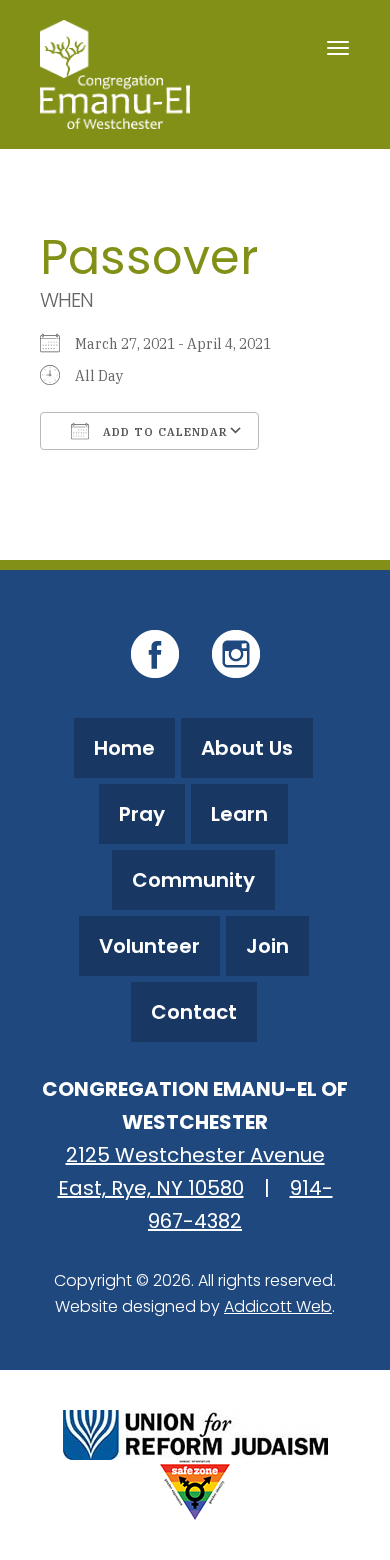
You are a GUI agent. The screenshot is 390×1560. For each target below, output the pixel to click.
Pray (142, 814)
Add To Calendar (163, 432)
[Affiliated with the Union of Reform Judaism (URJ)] (195, 1432)
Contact (194, 1012)
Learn (239, 814)
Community (193, 880)
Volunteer (149, 946)
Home (124, 748)
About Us (247, 748)
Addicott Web (278, 1306)
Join (267, 946)
